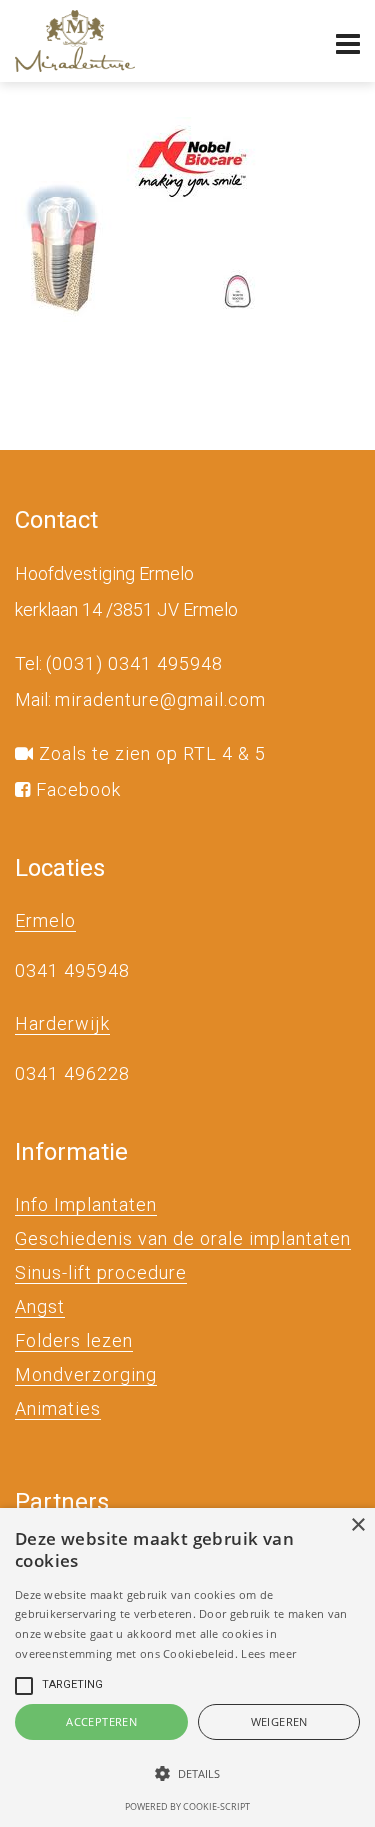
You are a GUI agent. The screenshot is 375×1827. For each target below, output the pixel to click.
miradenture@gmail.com (160, 699)
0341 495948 (72, 970)
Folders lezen (74, 1340)
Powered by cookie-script (187, 1806)
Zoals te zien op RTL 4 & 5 (150, 753)
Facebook (76, 789)
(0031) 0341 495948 (134, 663)
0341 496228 (72, 1073)
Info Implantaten (86, 1204)
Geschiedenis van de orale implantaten (183, 1238)
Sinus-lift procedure (101, 1272)
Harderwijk (62, 1023)
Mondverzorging (86, 1374)
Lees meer (268, 1653)
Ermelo (45, 920)
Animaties (58, 1408)
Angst (40, 1306)
